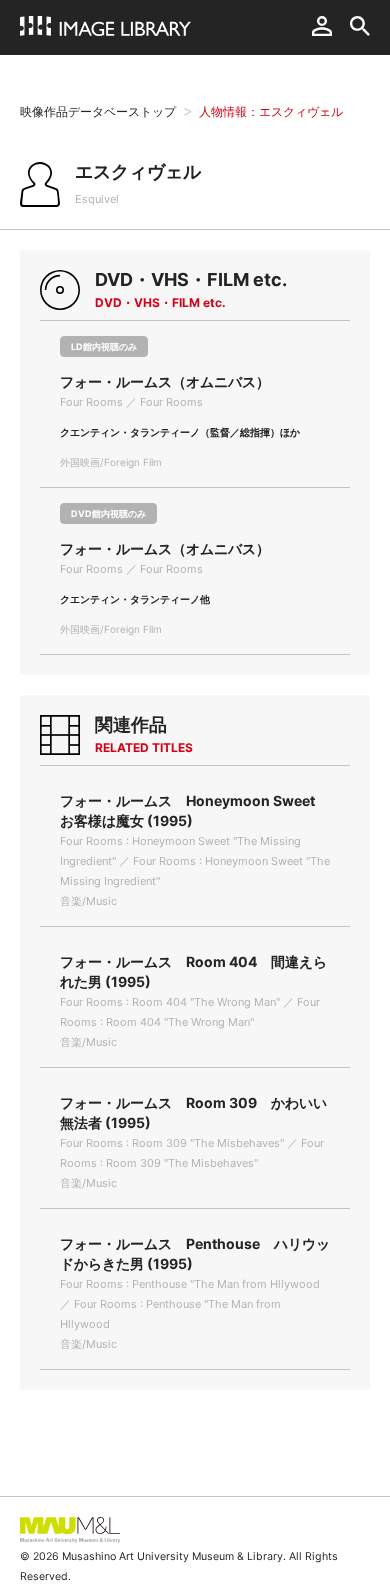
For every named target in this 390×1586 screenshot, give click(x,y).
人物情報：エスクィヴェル (271, 111)
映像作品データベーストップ (98, 111)
